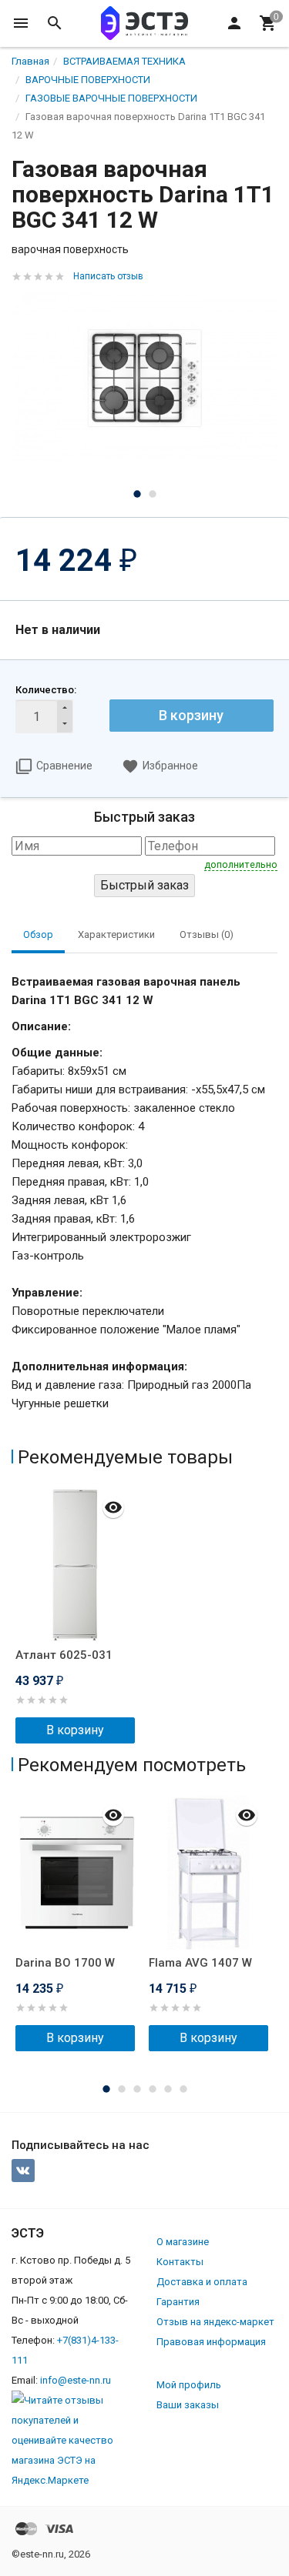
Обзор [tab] (38, 934)
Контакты (180, 2262)
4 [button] (153, 2089)
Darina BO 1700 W (65, 1963)
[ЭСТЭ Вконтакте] (23, 2171)
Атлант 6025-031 (64, 1655)
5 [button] (168, 2089)
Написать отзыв (108, 276)
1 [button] (137, 494)
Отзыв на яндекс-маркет (215, 2322)
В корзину (191, 715)
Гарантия (178, 2302)
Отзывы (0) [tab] (207, 934)
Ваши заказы (188, 2405)
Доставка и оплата (202, 2282)
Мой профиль (189, 2385)
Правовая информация (211, 2342)
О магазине (183, 2242)
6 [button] (183, 2089)
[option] (144, 378)
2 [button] (153, 494)
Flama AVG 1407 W (200, 1963)
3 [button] (137, 2089)
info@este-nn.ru (76, 2380)
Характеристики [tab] (116, 934)
